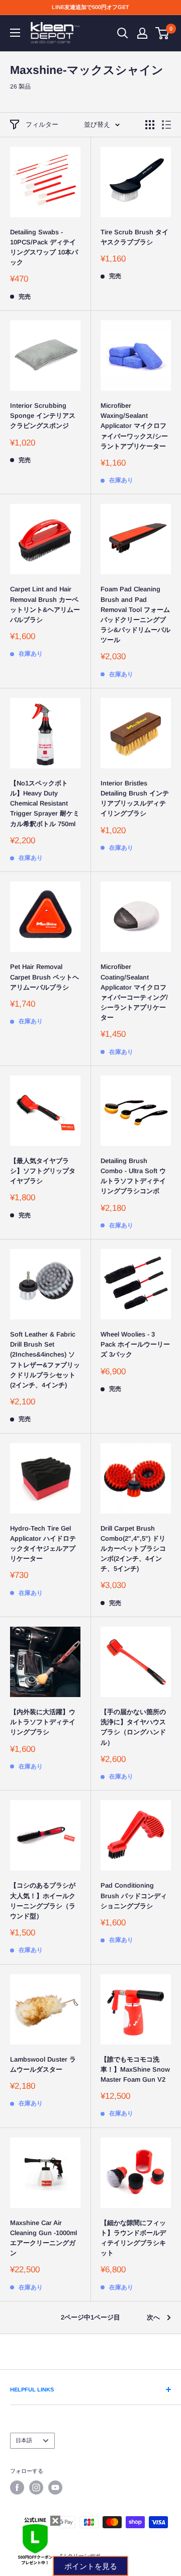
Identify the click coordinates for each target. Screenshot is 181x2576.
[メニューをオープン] (15, 33)
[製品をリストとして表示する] (166, 125)
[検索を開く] (123, 33)
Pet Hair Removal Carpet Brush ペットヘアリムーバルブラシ (44, 977)
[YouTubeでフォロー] (55, 2488)
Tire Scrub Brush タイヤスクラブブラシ (134, 237)
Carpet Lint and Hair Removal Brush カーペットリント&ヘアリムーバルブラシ (45, 604)
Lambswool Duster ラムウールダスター (43, 2064)
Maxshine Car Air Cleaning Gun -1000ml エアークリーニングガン (43, 2238)
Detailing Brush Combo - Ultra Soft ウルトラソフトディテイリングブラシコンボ (133, 1176)
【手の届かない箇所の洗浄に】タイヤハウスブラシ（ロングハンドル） (133, 1727)
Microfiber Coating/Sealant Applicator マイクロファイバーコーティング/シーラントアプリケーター (134, 992)
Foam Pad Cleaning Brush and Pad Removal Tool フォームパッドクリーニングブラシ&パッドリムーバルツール (135, 614)
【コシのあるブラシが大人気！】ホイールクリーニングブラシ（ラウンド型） (43, 1900)
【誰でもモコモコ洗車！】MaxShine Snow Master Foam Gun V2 (135, 2069)
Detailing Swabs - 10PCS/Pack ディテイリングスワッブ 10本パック (44, 247)
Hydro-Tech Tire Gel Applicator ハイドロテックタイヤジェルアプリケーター (43, 1543)
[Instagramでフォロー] (36, 2488)
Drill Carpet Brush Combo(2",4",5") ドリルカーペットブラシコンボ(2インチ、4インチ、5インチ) (133, 1549)
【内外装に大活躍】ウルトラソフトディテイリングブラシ (43, 1722)
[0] (163, 33)
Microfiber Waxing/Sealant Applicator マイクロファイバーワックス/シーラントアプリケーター (134, 426)
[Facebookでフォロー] (17, 2488)
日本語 (24, 2440)
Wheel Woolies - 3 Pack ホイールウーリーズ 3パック (135, 1344)
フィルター (42, 124)
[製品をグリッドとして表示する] (150, 125)
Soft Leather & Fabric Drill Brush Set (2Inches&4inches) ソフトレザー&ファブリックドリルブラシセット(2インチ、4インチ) (45, 1360)
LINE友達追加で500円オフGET (90, 7)
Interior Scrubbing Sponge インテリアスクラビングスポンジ (43, 416)
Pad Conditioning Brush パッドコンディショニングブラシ (134, 1895)
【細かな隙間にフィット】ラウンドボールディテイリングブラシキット (133, 2238)
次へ (153, 2317)
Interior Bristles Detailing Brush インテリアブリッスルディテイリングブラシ (135, 798)
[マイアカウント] (142, 33)
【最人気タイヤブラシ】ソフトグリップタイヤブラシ (43, 1171)
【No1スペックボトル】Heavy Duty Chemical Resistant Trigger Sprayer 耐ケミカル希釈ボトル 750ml (45, 804)
